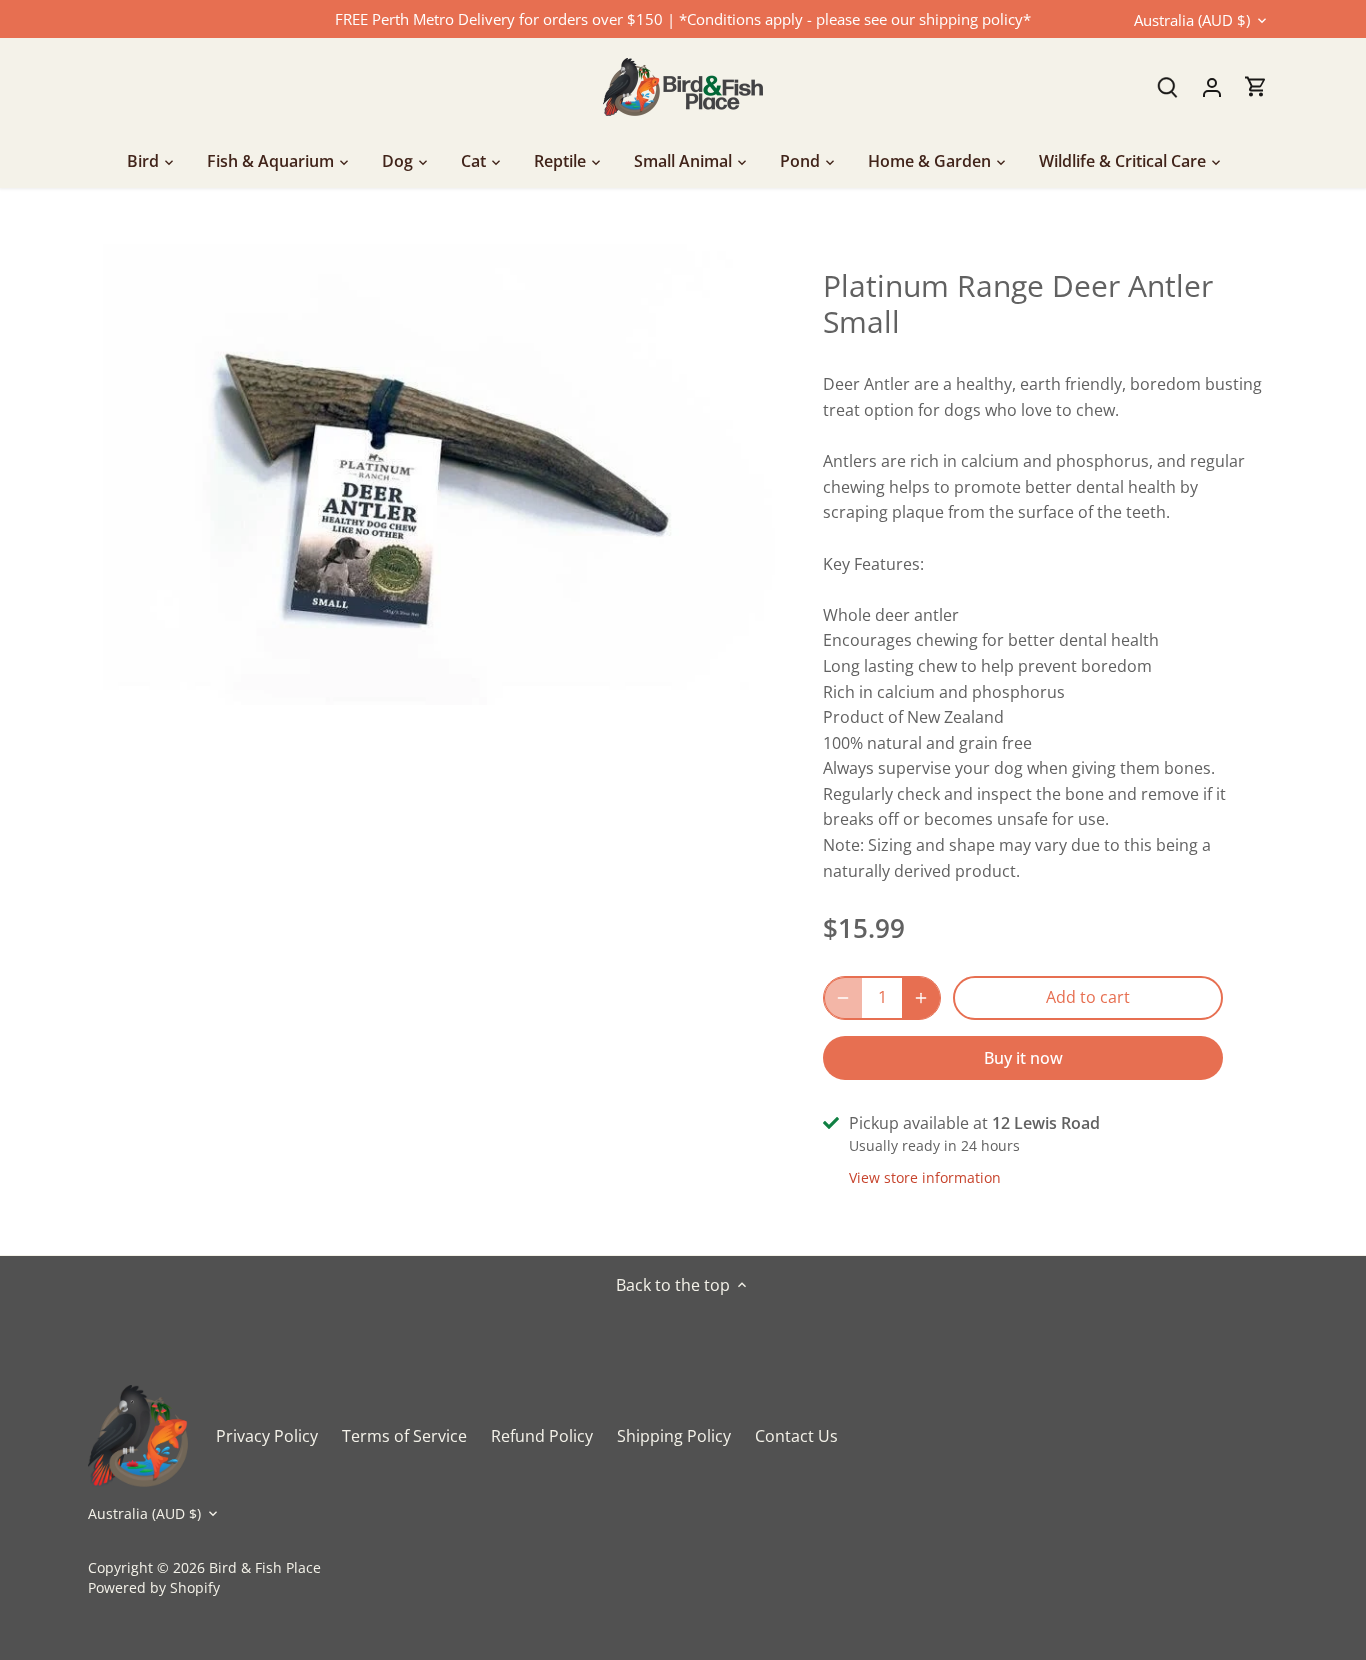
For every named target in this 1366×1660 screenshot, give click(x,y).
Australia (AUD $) (1192, 20)
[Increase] (921, 998)
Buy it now (1023, 1058)
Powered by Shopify (154, 1587)
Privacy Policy (267, 1436)
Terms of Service (404, 1436)
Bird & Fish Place (265, 1567)
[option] (439, 474)
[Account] (1212, 86)
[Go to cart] (1256, 86)
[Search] (1168, 86)
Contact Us (796, 1436)
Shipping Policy (674, 1436)
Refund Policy (542, 1436)
